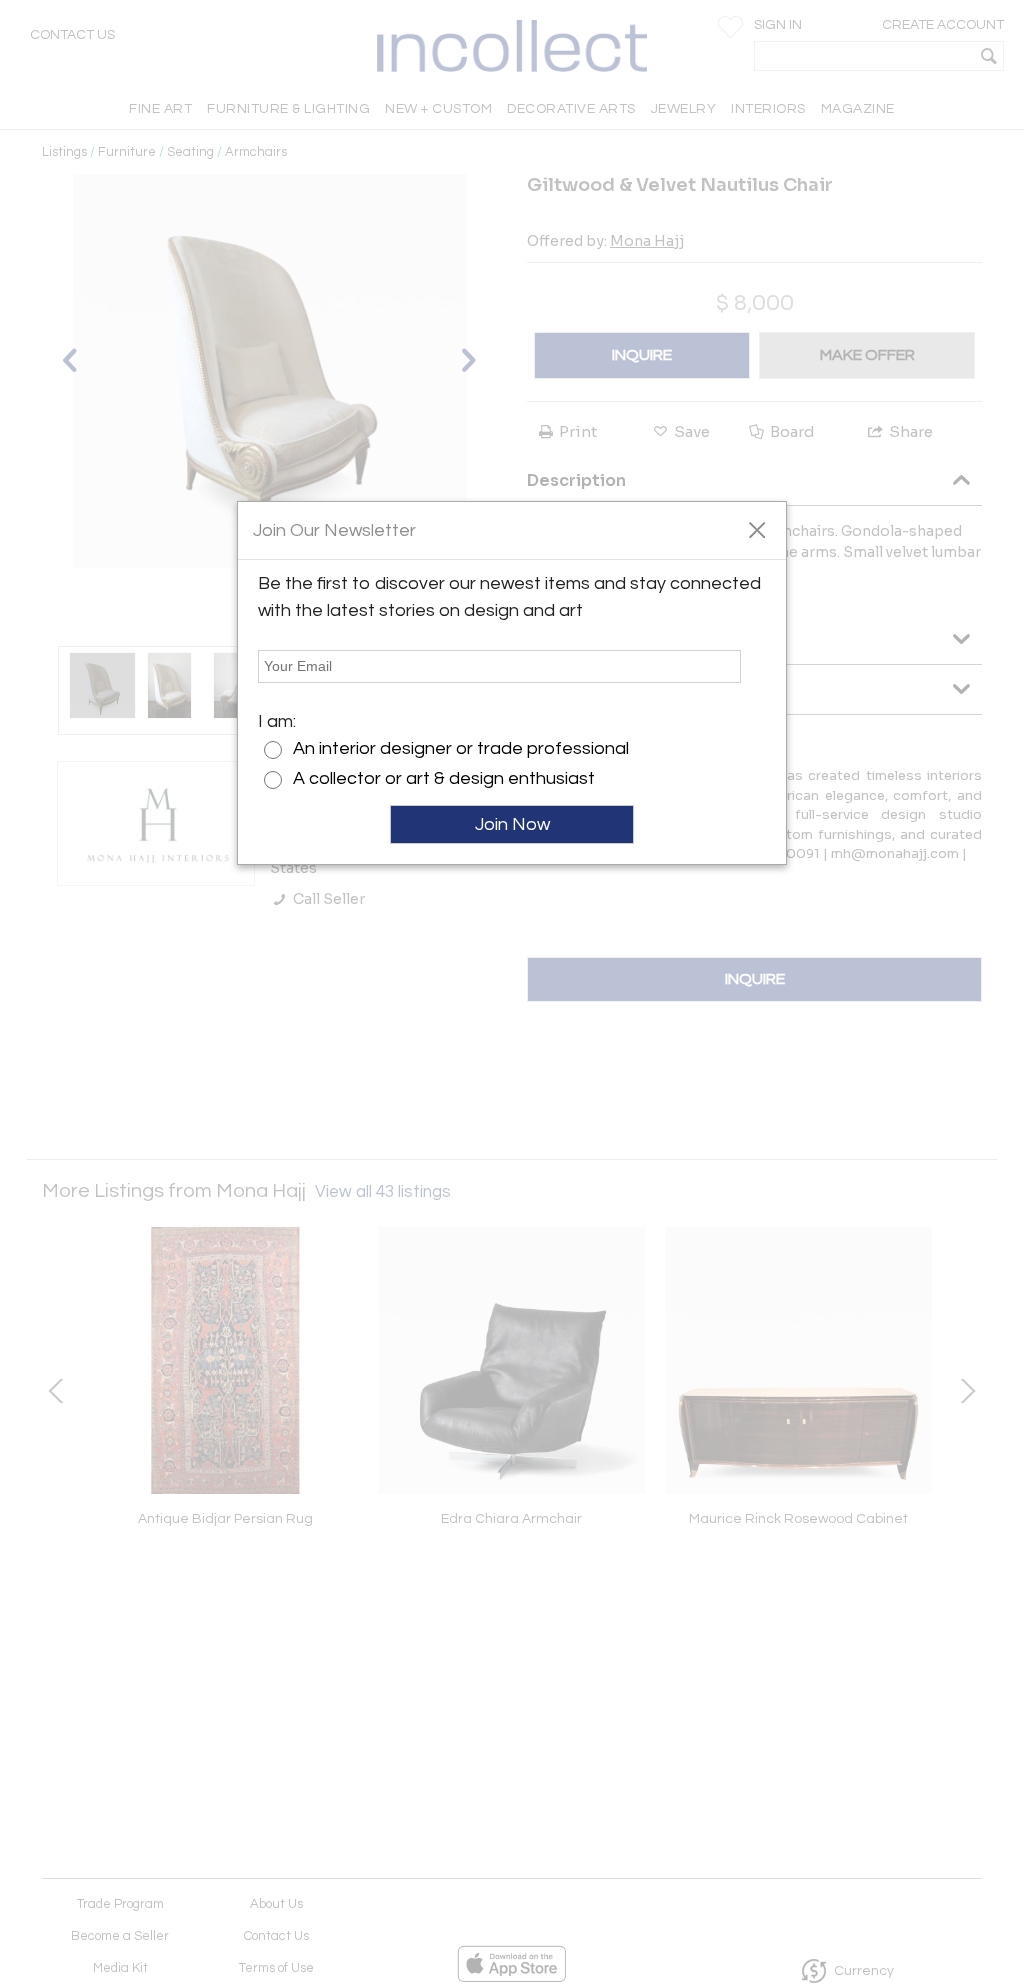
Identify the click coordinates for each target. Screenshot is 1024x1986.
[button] (756, 529)
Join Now (512, 824)
